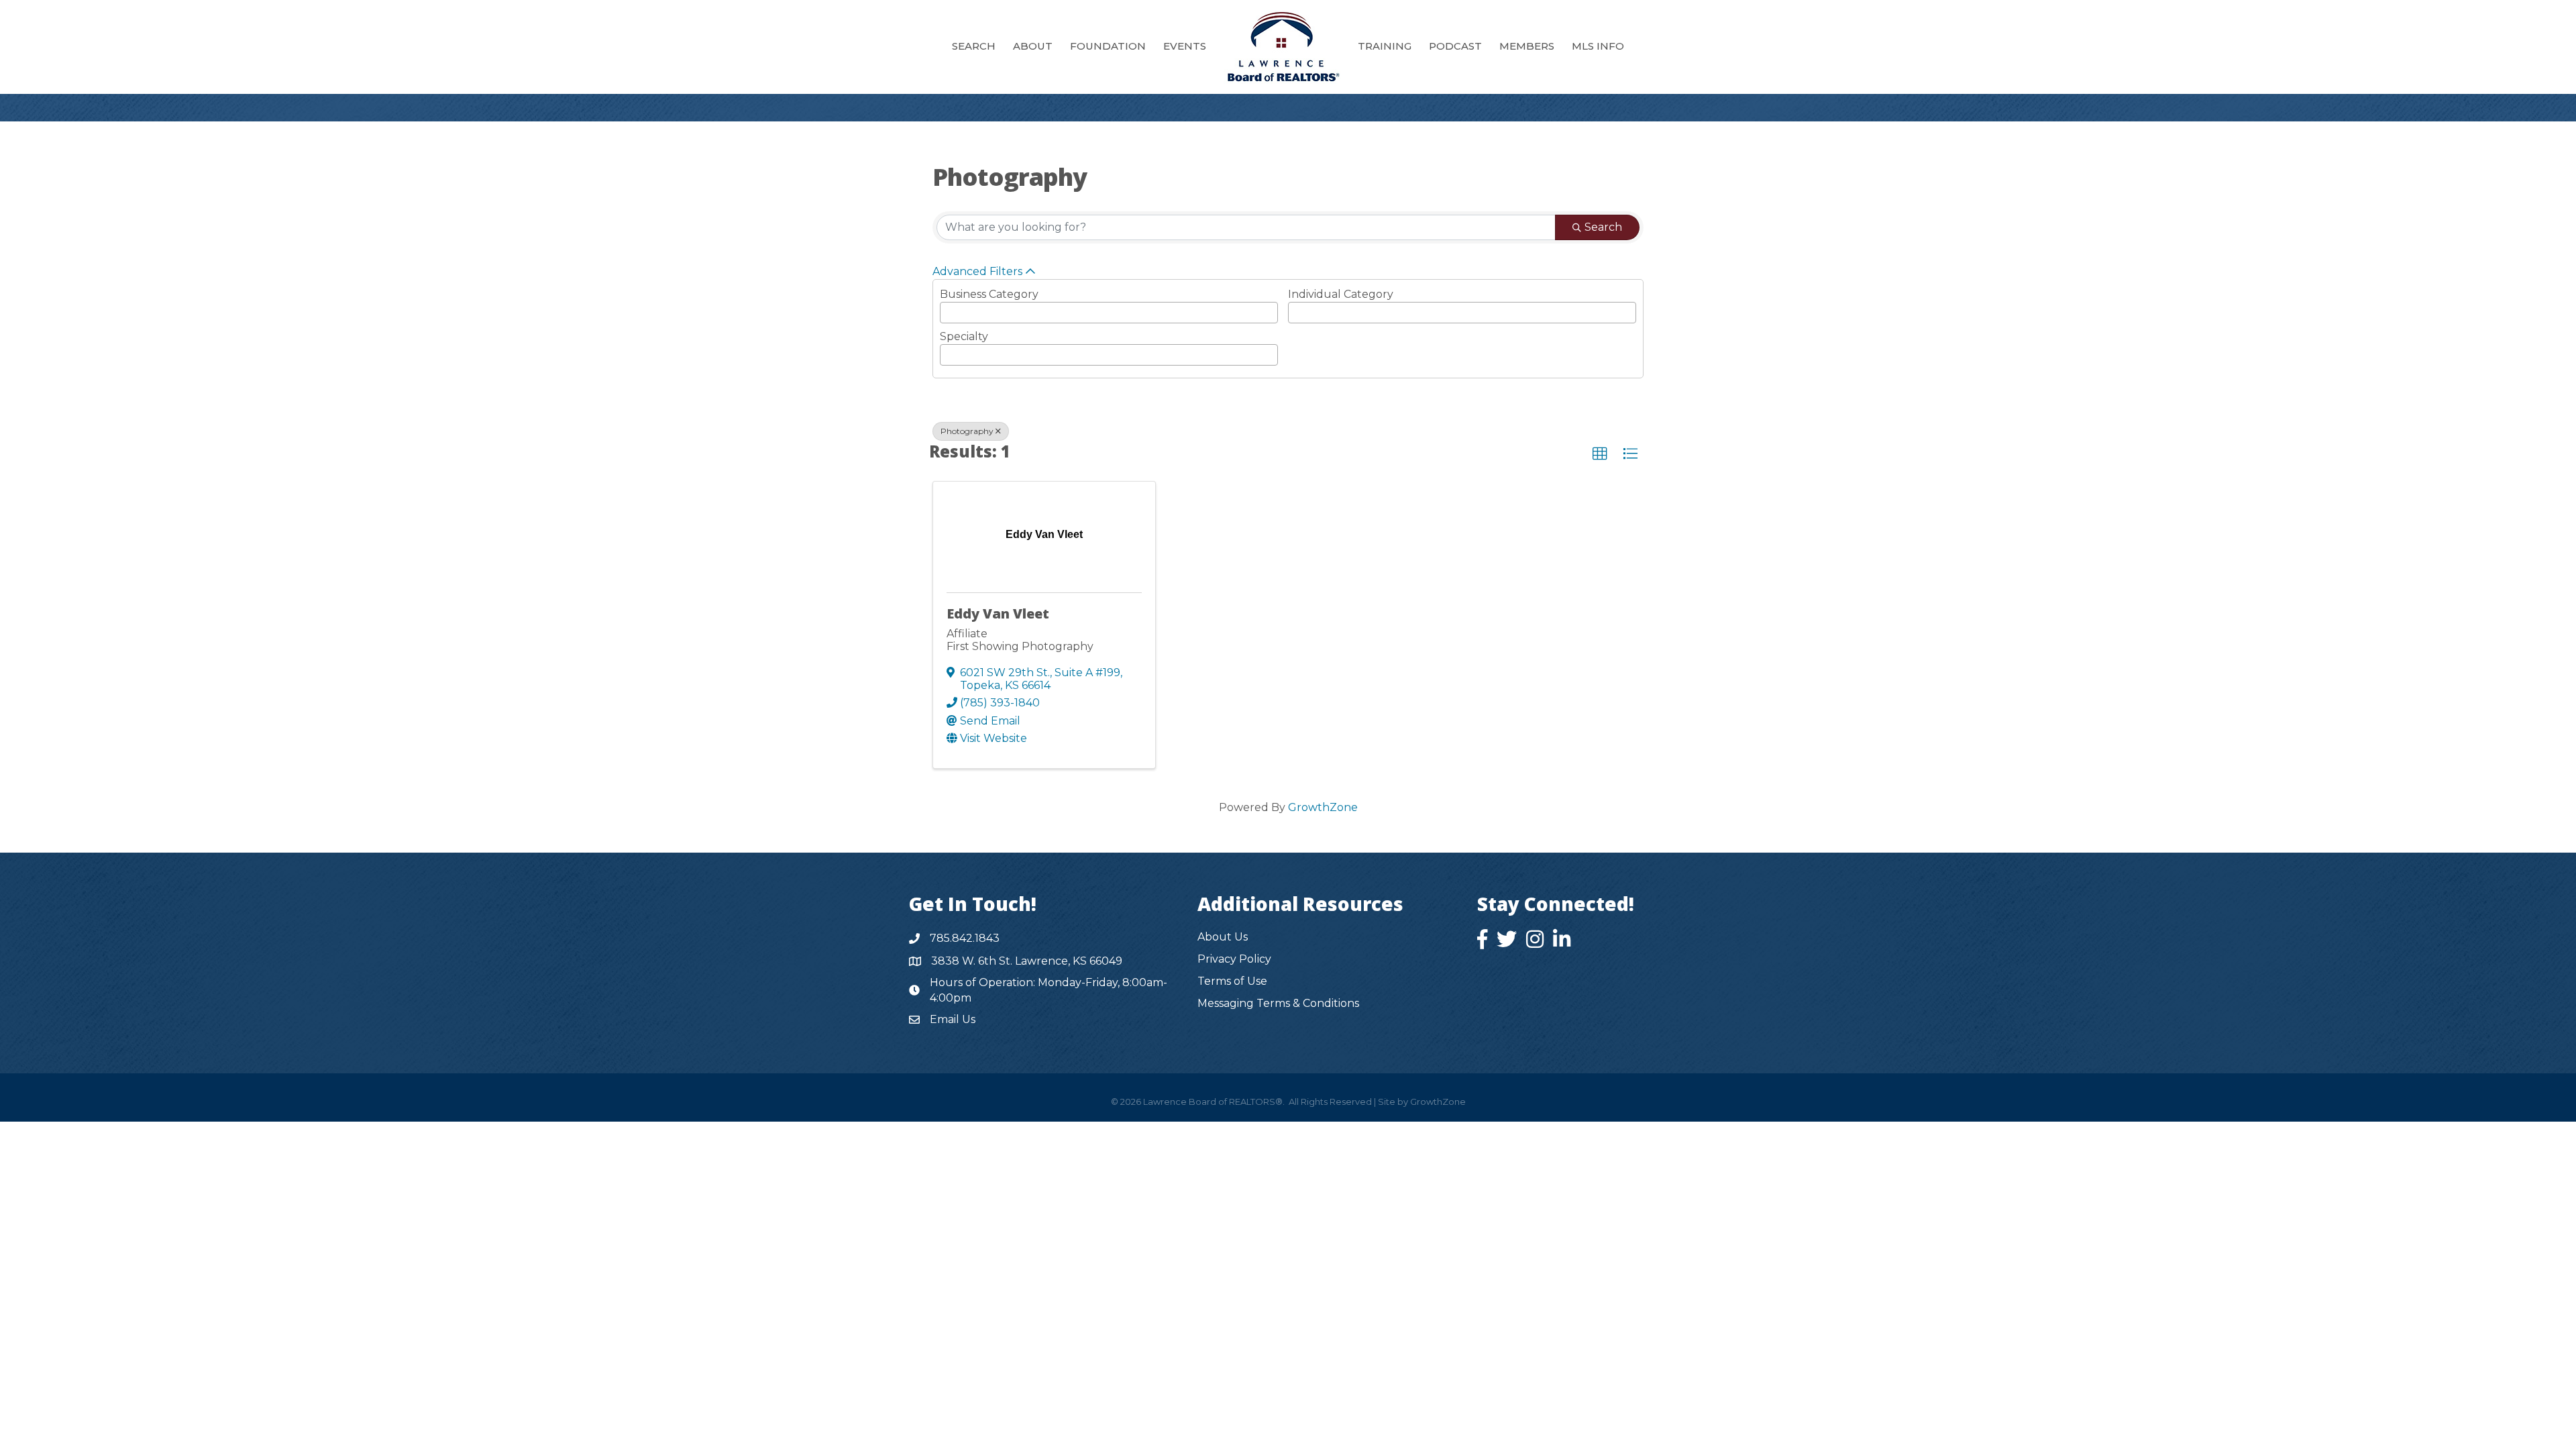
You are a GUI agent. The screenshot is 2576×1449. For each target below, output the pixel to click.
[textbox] (1018, 309)
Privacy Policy (1234, 959)
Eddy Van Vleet (998, 613)
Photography (967, 431)
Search (1603, 227)
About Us (1223, 937)
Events (1185, 46)
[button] (1600, 454)
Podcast (1455, 46)
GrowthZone (1323, 807)
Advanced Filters (977, 271)
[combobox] (1109, 313)
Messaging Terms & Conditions (1278, 1003)
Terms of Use (1232, 981)
